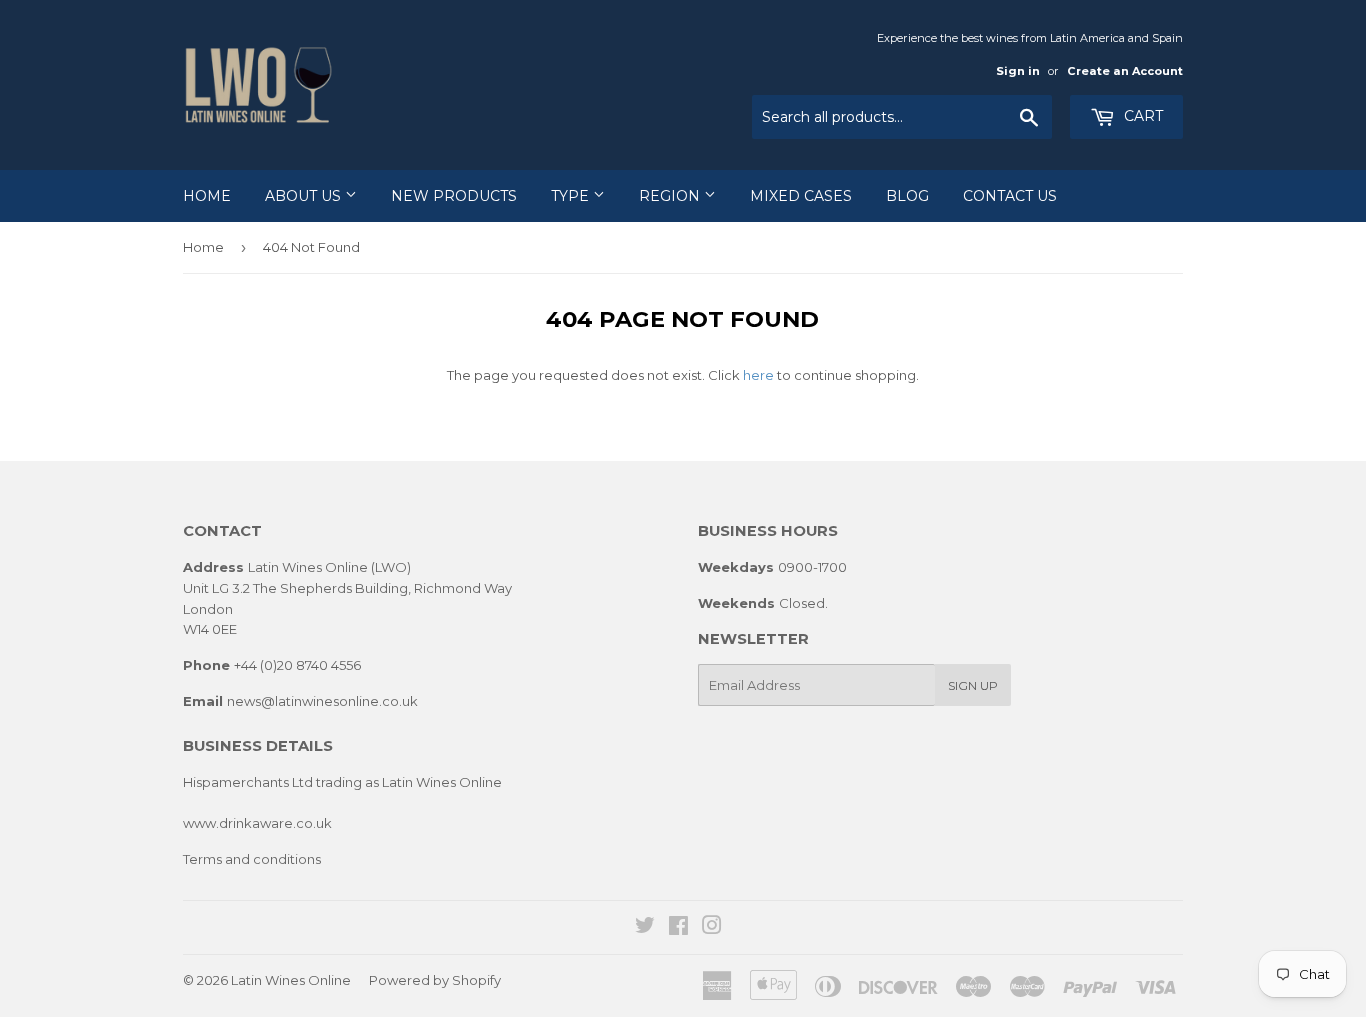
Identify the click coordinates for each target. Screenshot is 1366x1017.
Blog (907, 196)
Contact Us (1010, 196)
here (758, 375)
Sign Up (973, 685)
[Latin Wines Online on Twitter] (645, 928)
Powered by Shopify (435, 980)
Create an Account (1125, 71)
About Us (305, 196)
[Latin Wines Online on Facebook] (678, 928)
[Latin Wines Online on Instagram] (712, 928)
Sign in (1018, 71)
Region (671, 196)
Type (572, 196)
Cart (1141, 116)
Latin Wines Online (291, 980)
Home (207, 196)
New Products (454, 196)
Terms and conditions (252, 859)
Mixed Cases (801, 196)
